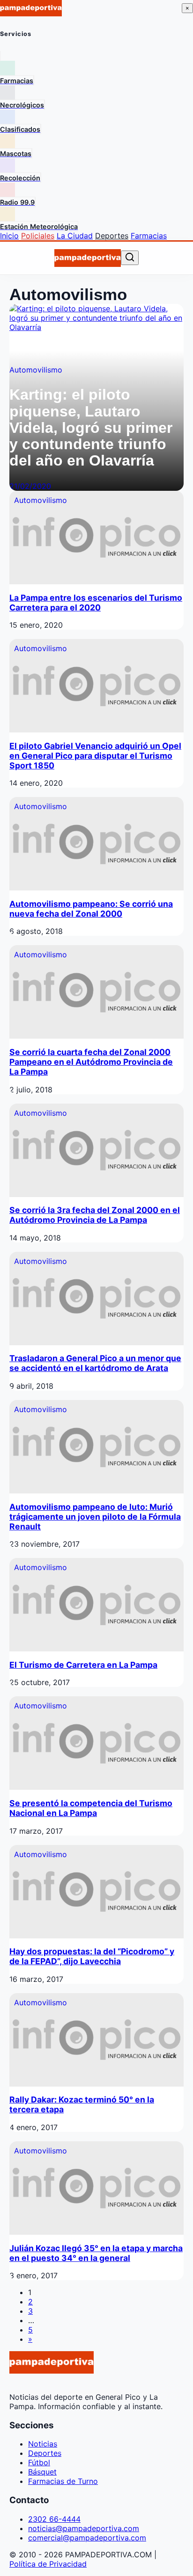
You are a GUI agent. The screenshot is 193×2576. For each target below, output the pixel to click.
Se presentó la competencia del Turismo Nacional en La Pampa (91, 1808)
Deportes (112, 236)
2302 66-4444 (54, 2519)
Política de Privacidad (48, 2564)
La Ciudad (75, 236)
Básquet (42, 2472)
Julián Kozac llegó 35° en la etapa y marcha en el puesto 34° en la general (96, 2253)
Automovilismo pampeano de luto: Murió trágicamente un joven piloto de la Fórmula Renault (95, 1517)
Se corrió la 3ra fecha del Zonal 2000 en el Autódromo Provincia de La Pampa (95, 1215)
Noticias (43, 2444)
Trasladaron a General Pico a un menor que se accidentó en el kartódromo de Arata (95, 1363)
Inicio (9, 236)
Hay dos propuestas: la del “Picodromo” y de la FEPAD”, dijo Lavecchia (92, 1956)
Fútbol (39, 2462)
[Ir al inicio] (88, 258)
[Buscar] (130, 258)
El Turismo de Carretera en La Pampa (83, 1665)
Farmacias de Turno (63, 2481)
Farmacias (149, 236)
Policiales (38, 236)
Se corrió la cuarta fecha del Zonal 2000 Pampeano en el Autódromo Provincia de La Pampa (91, 1062)
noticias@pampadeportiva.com (84, 2528)
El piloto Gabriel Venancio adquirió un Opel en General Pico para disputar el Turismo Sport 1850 (95, 756)
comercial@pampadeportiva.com (87, 2538)
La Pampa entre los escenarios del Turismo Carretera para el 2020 (96, 603)
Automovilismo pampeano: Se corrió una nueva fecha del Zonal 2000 (91, 909)
